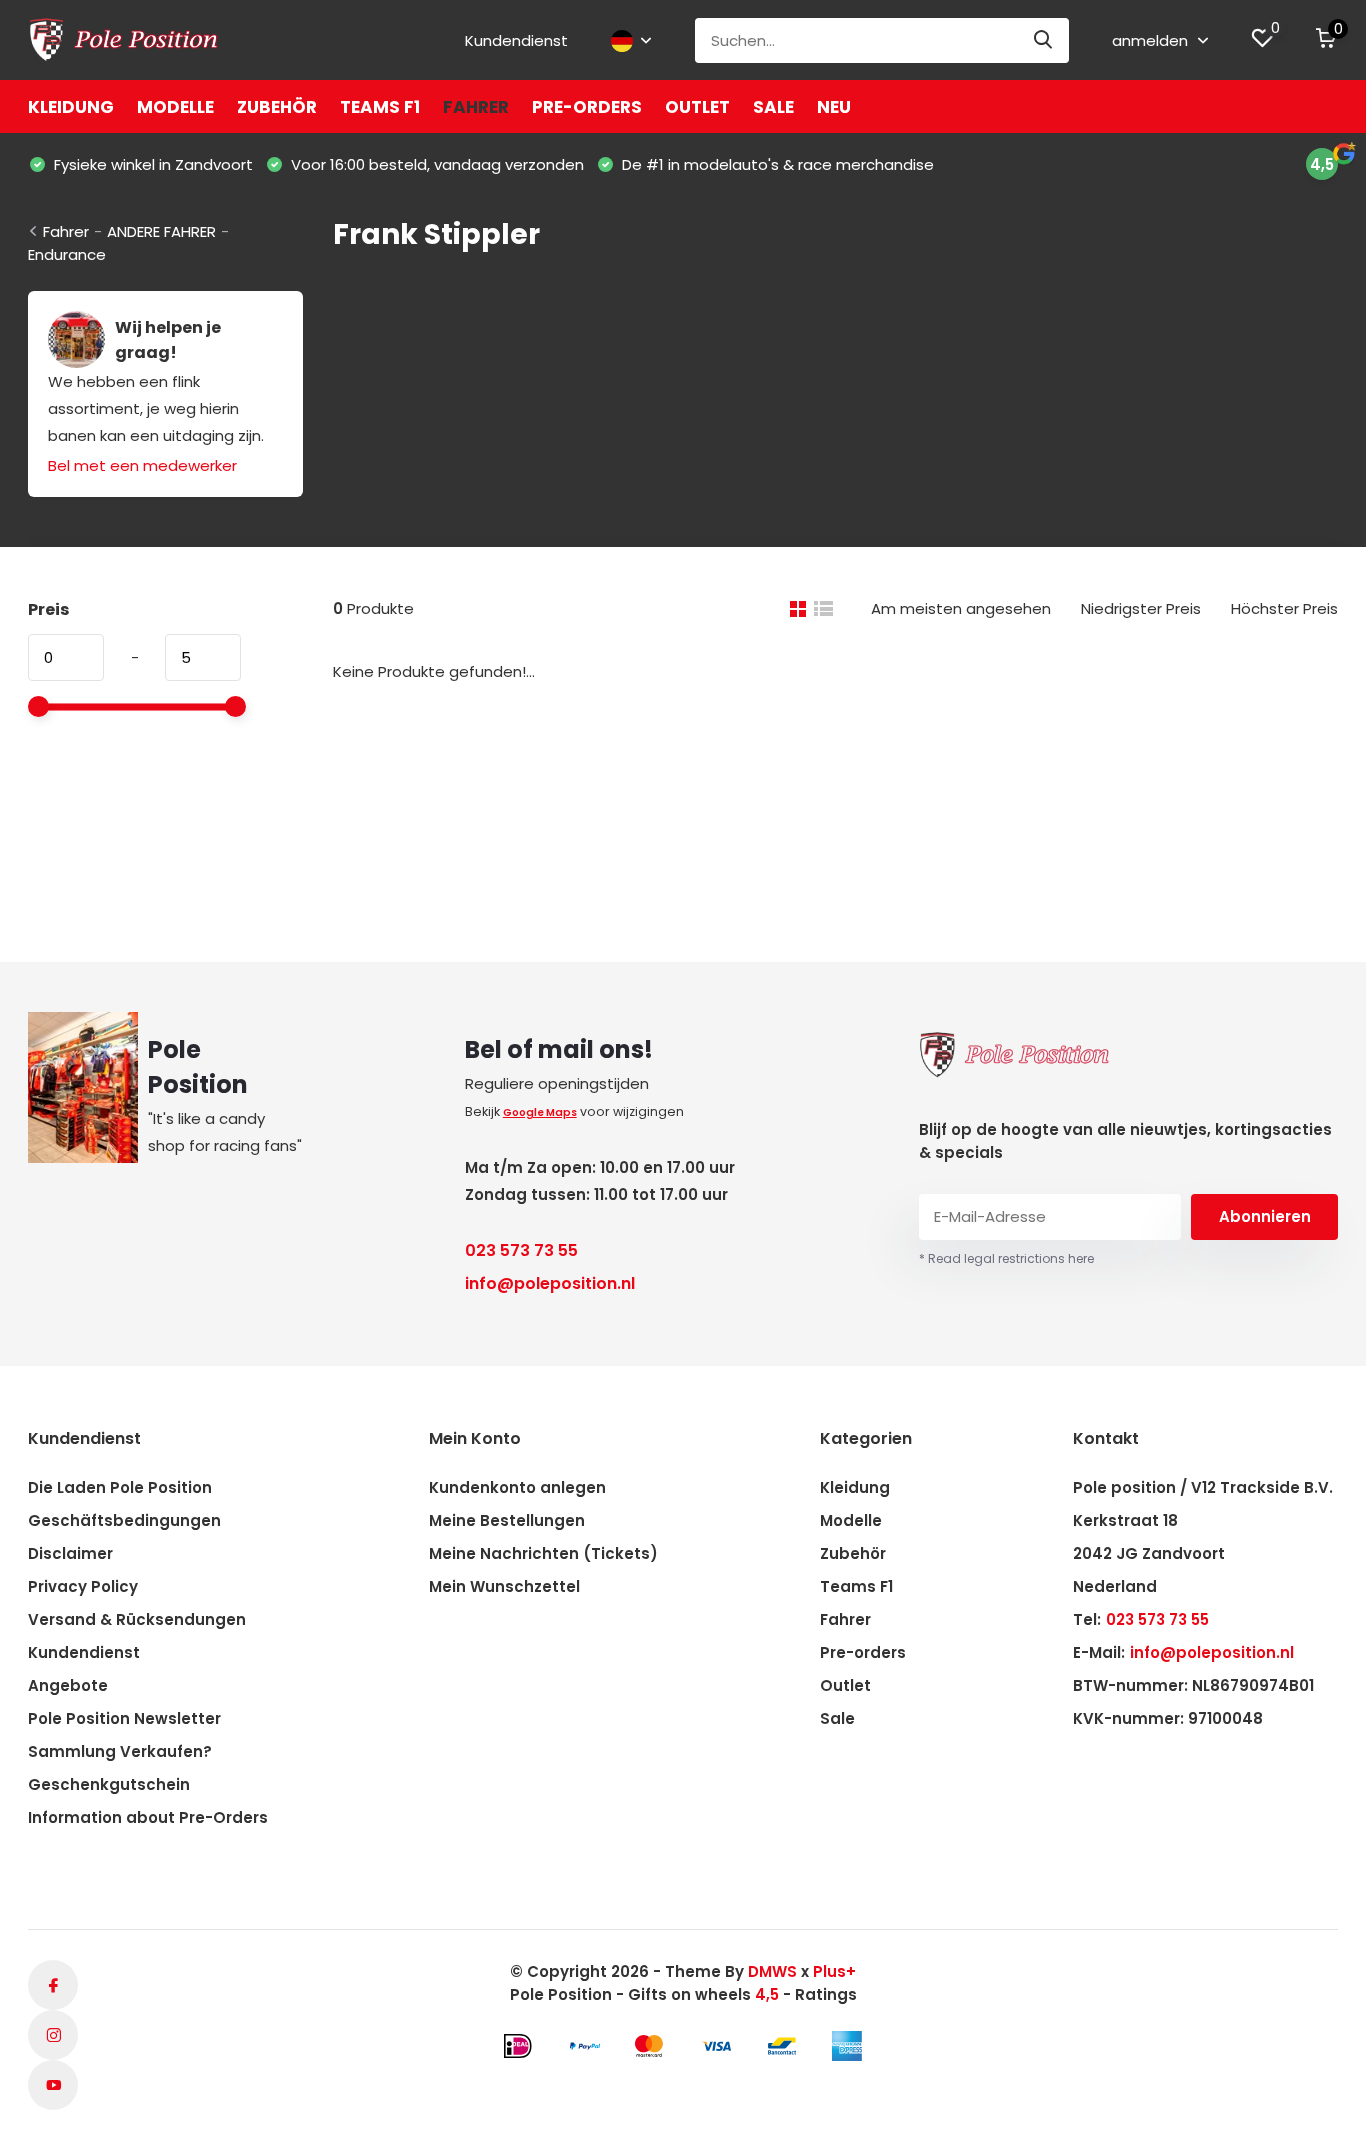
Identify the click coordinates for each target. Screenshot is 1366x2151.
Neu (834, 107)
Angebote (68, 1685)
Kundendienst (516, 40)
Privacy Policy (83, 1586)
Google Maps (540, 1112)
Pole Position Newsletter (124, 1718)
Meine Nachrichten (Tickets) (543, 1553)
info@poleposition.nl (550, 1283)
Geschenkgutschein (109, 1784)
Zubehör (277, 107)
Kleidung (71, 107)
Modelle (175, 107)
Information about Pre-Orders (148, 1817)
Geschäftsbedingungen (124, 1520)
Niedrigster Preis (1141, 608)
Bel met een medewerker (142, 465)
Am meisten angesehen (961, 608)
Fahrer (476, 107)
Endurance (67, 254)
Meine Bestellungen (507, 1520)
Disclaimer (70, 1553)
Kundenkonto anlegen (517, 1487)
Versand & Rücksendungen (137, 1619)
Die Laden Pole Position (120, 1487)
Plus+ (834, 1971)
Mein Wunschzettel (504, 1586)
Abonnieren (1265, 1216)
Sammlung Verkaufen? (120, 1751)
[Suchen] (1044, 40)
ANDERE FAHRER (161, 231)
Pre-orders (587, 107)
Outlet (697, 107)
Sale (773, 107)
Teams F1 (380, 107)
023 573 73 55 (521, 1250)
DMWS (772, 1971)
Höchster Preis (1284, 608)
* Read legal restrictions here (1006, 1258)
